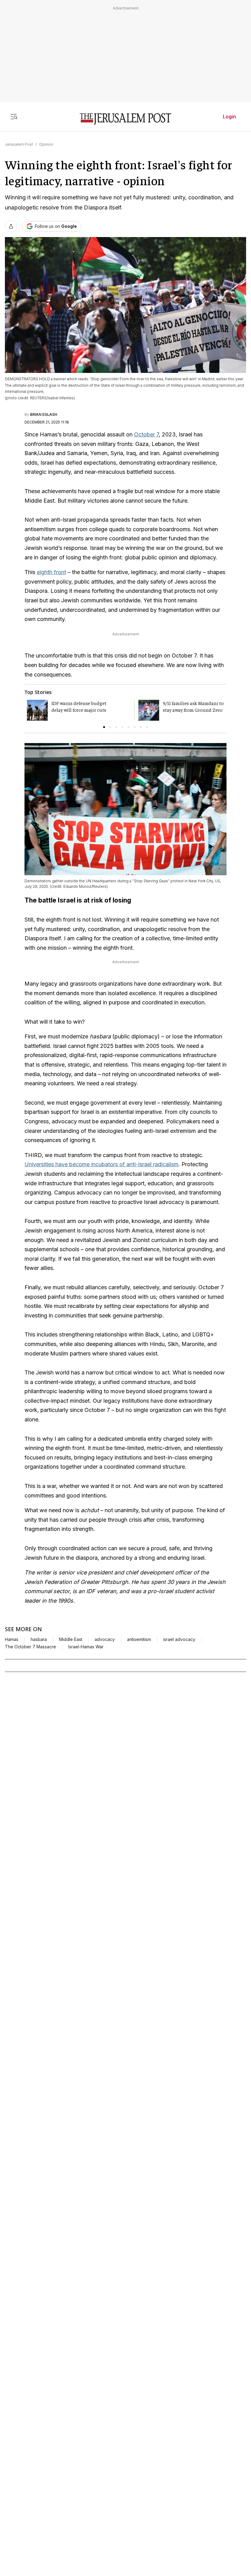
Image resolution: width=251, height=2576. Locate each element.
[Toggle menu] (14, 117)
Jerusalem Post (19, 144)
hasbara (39, 1639)
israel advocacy (179, 1639)
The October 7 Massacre (30, 1647)
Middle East (71, 1639)
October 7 (146, 434)
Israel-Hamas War (86, 1647)
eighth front (51, 572)
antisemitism (139, 1639)
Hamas (12, 1639)
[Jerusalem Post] (125, 119)
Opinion (46, 144)
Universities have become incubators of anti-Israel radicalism (101, 1164)
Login (229, 117)
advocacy (105, 1639)
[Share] (11, 226)
